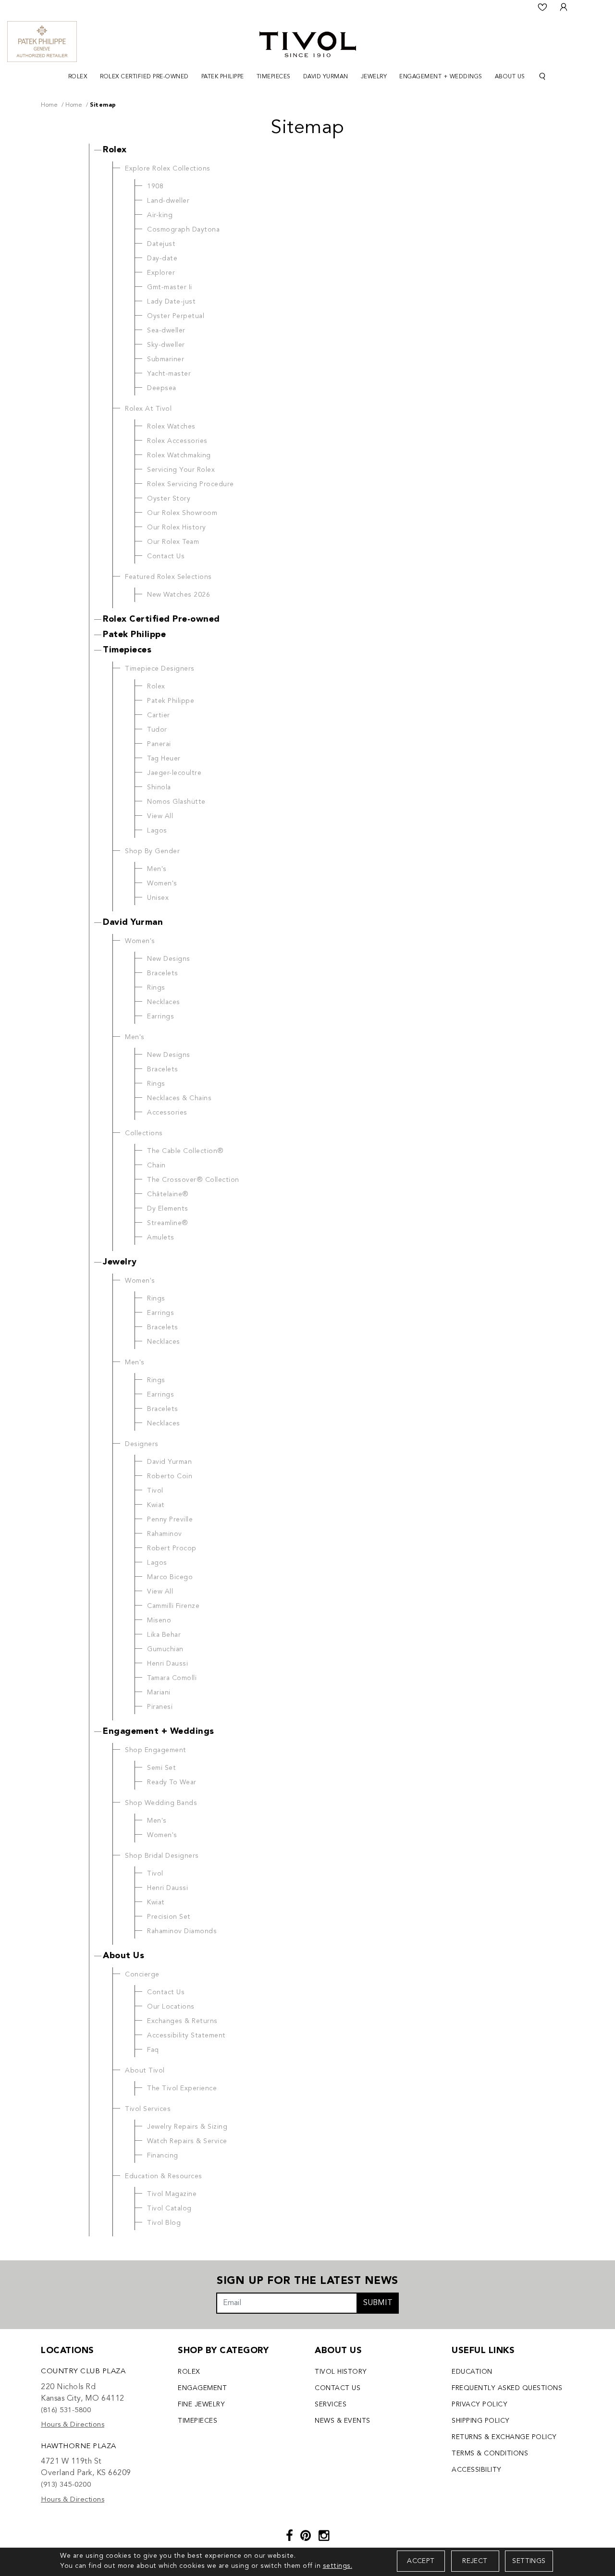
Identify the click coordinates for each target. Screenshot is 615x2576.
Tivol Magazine (172, 2194)
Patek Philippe (134, 635)
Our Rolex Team (173, 542)
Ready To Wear (172, 1782)
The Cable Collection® (185, 1151)
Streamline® (168, 1223)
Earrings (160, 1017)
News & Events (343, 2421)
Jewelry (120, 1262)
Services (331, 2404)
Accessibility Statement (186, 2036)
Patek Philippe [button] (223, 77)
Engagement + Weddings (159, 1731)
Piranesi (160, 1707)
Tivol (155, 1491)
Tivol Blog (164, 2223)
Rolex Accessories (177, 441)
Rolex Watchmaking (179, 455)
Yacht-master (169, 374)
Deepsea (162, 388)
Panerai (159, 744)
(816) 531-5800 (66, 2410)
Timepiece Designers (160, 669)
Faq (153, 2050)
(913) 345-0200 (66, 2485)
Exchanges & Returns (182, 2021)
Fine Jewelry (201, 2404)
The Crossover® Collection (193, 1180)
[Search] (542, 77)
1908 (155, 186)
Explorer (161, 273)
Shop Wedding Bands (161, 1803)
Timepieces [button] (274, 77)
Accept (421, 2561)
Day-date (162, 258)
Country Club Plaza (83, 2372)
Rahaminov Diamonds (182, 1931)
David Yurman (133, 922)
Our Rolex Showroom (182, 513)
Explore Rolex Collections (168, 169)
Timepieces (127, 650)
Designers (142, 1444)
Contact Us (166, 556)
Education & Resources (164, 2176)
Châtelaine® (168, 1194)
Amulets (161, 1238)
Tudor (157, 730)
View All (160, 816)
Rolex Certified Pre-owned (161, 619)
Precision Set (169, 1917)
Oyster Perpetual (176, 316)
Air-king (160, 215)
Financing (163, 2156)
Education (472, 2372)
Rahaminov (165, 1534)
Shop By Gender (152, 851)
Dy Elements (168, 1209)
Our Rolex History (177, 527)
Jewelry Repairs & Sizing (187, 2127)
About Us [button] (510, 77)
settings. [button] (338, 2566)
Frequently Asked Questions (507, 2388)
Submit (378, 2303)
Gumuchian (165, 1649)
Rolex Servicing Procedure (191, 484)
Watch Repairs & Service (187, 2141)
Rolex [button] (78, 77)
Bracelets (163, 973)
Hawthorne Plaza (79, 2447)
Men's (157, 869)
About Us (123, 1956)
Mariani (159, 1693)
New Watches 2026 (178, 595)
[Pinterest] (306, 2537)
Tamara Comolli (172, 1678)
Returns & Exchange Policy (504, 2437)
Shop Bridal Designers (162, 1856)
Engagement (202, 2388)
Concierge (142, 1975)
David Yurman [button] (326, 77)
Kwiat (156, 1505)
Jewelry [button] (374, 77)
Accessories (167, 1113)
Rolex (115, 150)
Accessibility (477, 2470)
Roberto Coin (170, 1476)
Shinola (159, 787)
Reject (475, 2561)
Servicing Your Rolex (181, 470)
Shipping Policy (481, 2421)
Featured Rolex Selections (168, 577)
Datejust (161, 244)
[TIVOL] (308, 43)
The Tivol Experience (182, 2088)
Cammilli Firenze (173, 1606)
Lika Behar (164, 1635)
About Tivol (145, 2071)
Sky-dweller (166, 345)
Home (49, 105)
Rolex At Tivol (148, 409)
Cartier (159, 715)
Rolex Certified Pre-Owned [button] (144, 77)
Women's (162, 883)
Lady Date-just (171, 302)
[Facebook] (290, 2537)
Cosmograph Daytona (183, 230)
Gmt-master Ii (170, 287)
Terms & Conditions (490, 2453)
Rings (156, 988)
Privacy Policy (480, 2404)
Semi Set (161, 1768)
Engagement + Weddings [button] (441, 77)
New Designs (169, 959)
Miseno (159, 1620)
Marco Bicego (170, 1577)
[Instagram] (324, 2537)
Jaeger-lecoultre (174, 773)
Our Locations (171, 2007)
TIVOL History (341, 2372)
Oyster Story (169, 499)
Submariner (166, 359)
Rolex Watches (171, 427)
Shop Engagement (156, 1750)
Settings (529, 2561)
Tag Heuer (164, 759)
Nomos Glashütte (176, 802)
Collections (144, 1133)
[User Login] (564, 7)
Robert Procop (172, 1548)
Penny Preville (170, 1520)
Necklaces (164, 1002)
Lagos (157, 831)
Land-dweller (168, 201)
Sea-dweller (166, 331)
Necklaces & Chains (179, 1098)
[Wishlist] (542, 7)
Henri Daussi (167, 1664)
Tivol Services (148, 2109)
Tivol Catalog (169, 2208)
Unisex (158, 898)
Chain (156, 1165)
